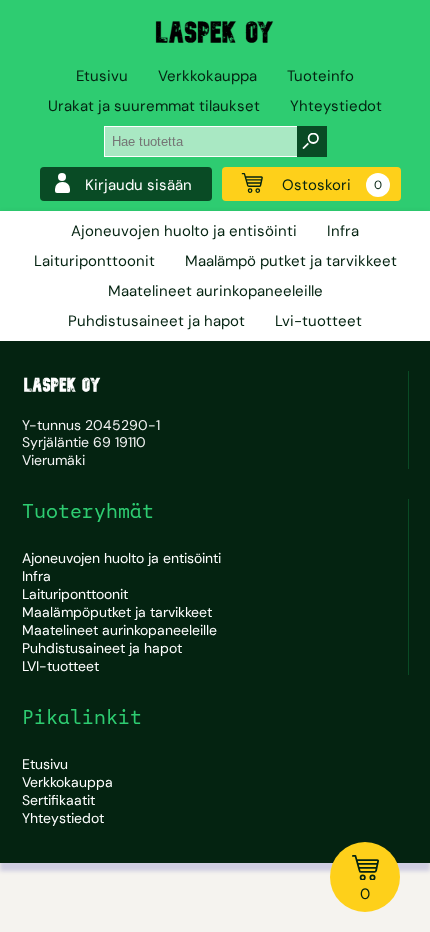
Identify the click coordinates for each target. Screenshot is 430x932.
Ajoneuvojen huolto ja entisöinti (184, 231)
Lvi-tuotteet (318, 321)
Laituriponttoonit (94, 261)
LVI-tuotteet (60, 666)
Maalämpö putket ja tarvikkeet (291, 261)
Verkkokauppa (207, 76)
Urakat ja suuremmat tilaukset (154, 106)
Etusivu (102, 76)
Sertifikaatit (58, 800)
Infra (343, 231)
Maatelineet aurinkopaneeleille (215, 291)
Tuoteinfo (320, 76)
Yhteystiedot (336, 106)
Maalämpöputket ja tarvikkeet (117, 612)
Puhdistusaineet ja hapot (156, 321)
